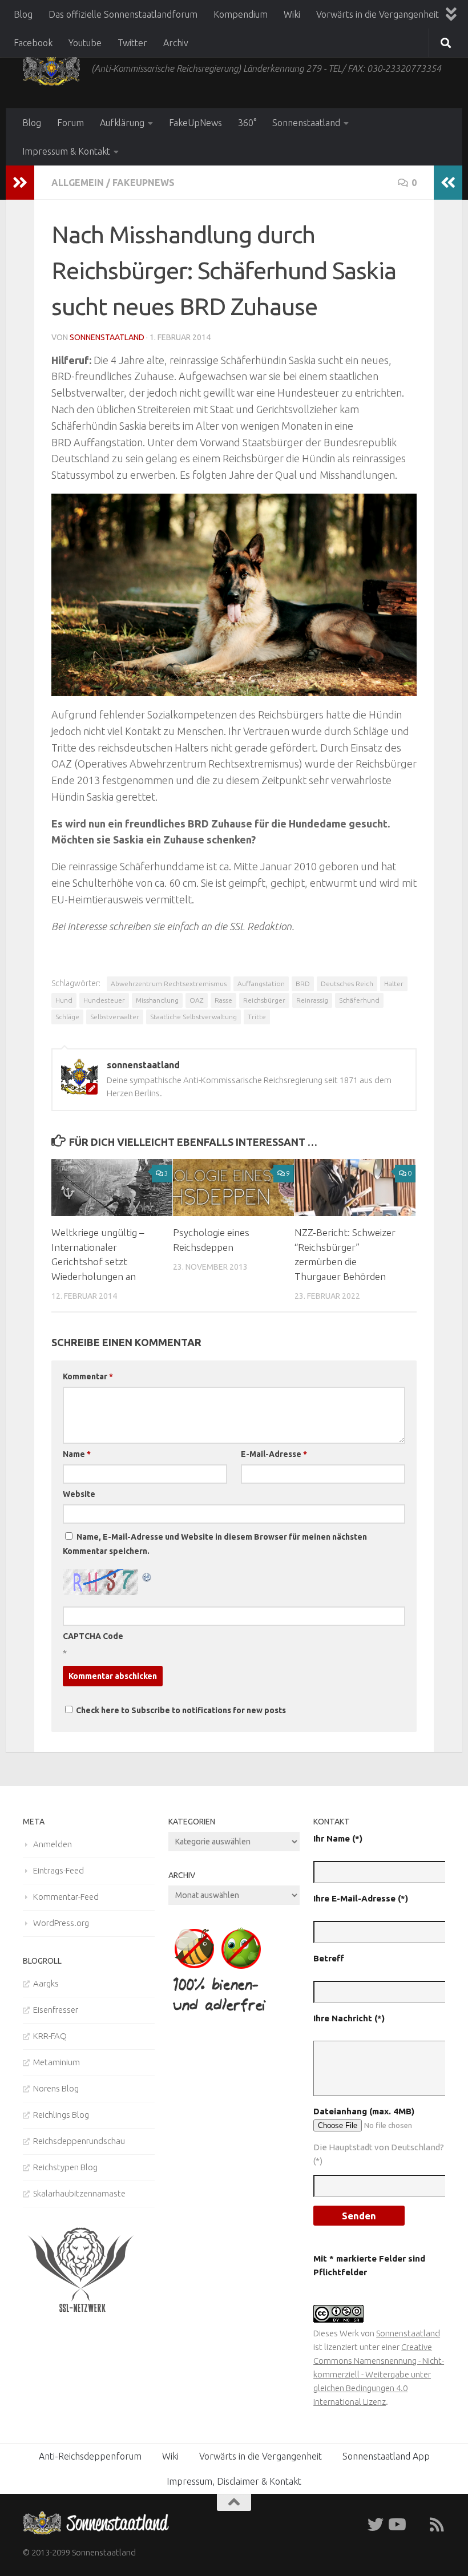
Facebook (33, 43)
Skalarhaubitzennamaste (79, 2193)
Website (79, 1494)
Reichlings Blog (61, 2115)
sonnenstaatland (107, 337)
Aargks (46, 1983)
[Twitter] (376, 2525)
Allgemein (78, 183)
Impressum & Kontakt (66, 151)
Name (77, 1454)
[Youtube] (396, 2525)
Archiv (176, 43)
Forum (70, 123)
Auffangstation (261, 984)
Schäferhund (359, 1000)
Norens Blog (56, 2088)
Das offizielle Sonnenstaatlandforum (123, 14)
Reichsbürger (264, 1000)
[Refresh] (147, 1576)
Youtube (85, 43)
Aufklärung (122, 123)
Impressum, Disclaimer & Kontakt (234, 2481)
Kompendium (241, 14)
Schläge (67, 1017)
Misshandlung (157, 1000)
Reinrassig (312, 1000)
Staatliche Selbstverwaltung (193, 1017)
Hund (64, 1000)
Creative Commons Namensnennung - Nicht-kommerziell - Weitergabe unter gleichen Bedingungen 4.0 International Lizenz (379, 2374)
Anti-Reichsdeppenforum (90, 2456)
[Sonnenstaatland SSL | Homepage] (51, 68)
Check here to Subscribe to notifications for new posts (180, 1710)
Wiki (292, 14)
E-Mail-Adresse (274, 1454)
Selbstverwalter (115, 1017)
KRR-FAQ (50, 2036)
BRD (303, 984)
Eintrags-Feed (58, 1870)
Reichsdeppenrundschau (79, 2141)
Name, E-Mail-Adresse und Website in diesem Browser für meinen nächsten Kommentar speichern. (215, 1544)
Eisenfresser (56, 2010)
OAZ (197, 1000)
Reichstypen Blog (65, 2167)
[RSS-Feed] (437, 2525)
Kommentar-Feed (66, 1897)
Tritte (257, 1017)
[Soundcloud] (417, 2525)
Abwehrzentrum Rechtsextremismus (169, 984)
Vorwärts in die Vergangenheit (378, 14)
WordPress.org (61, 1923)
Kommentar (88, 1376)
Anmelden (53, 1844)
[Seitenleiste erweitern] (20, 183)
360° (247, 123)
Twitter (132, 43)
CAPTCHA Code (93, 1636)
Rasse (223, 1000)
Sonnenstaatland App (386, 2456)
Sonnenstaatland (306, 123)
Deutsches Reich (347, 984)
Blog (23, 14)
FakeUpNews (195, 123)
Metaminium (57, 2062)
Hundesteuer (104, 1000)
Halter (394, 984)
